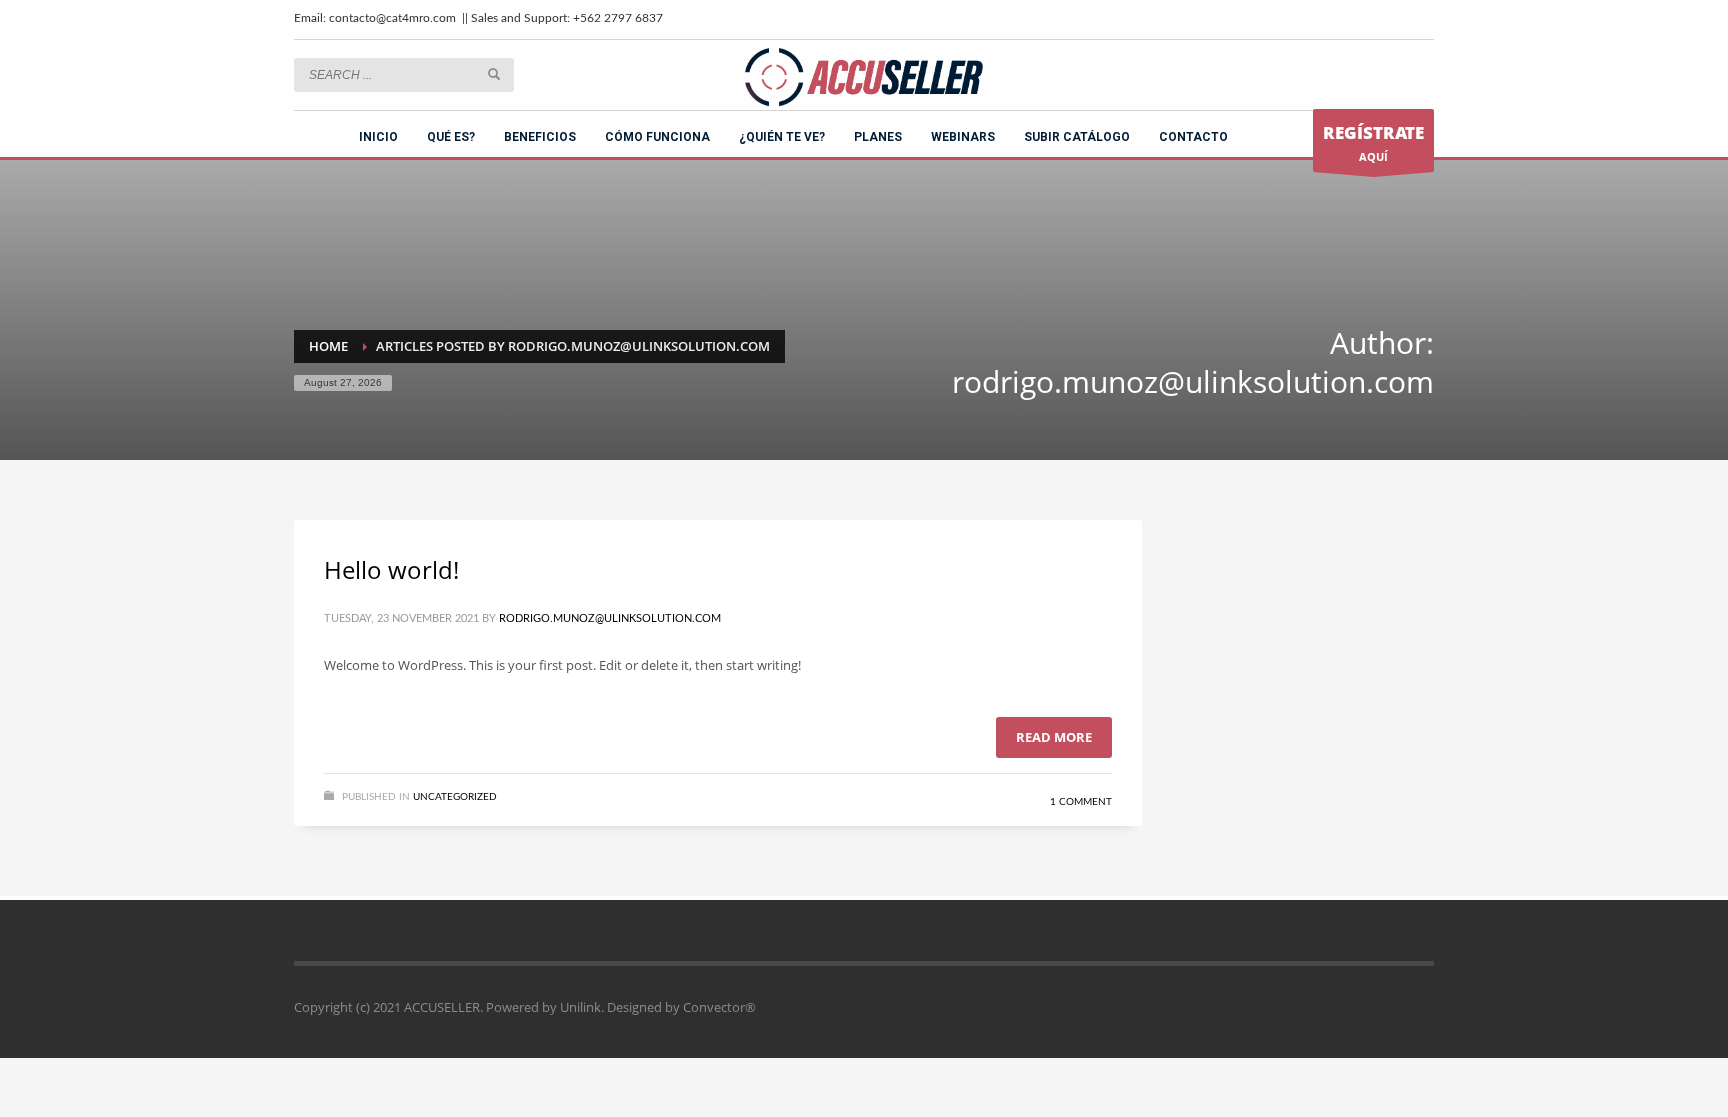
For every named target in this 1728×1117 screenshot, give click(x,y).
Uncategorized (455, 797)
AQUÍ (1373, 142)
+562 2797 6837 (618, 18)
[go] (494, 74)
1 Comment (1081, 802)
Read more (1054, 737)
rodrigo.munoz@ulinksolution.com (610, 618)
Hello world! (391, 569)
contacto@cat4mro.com (392, 18)
